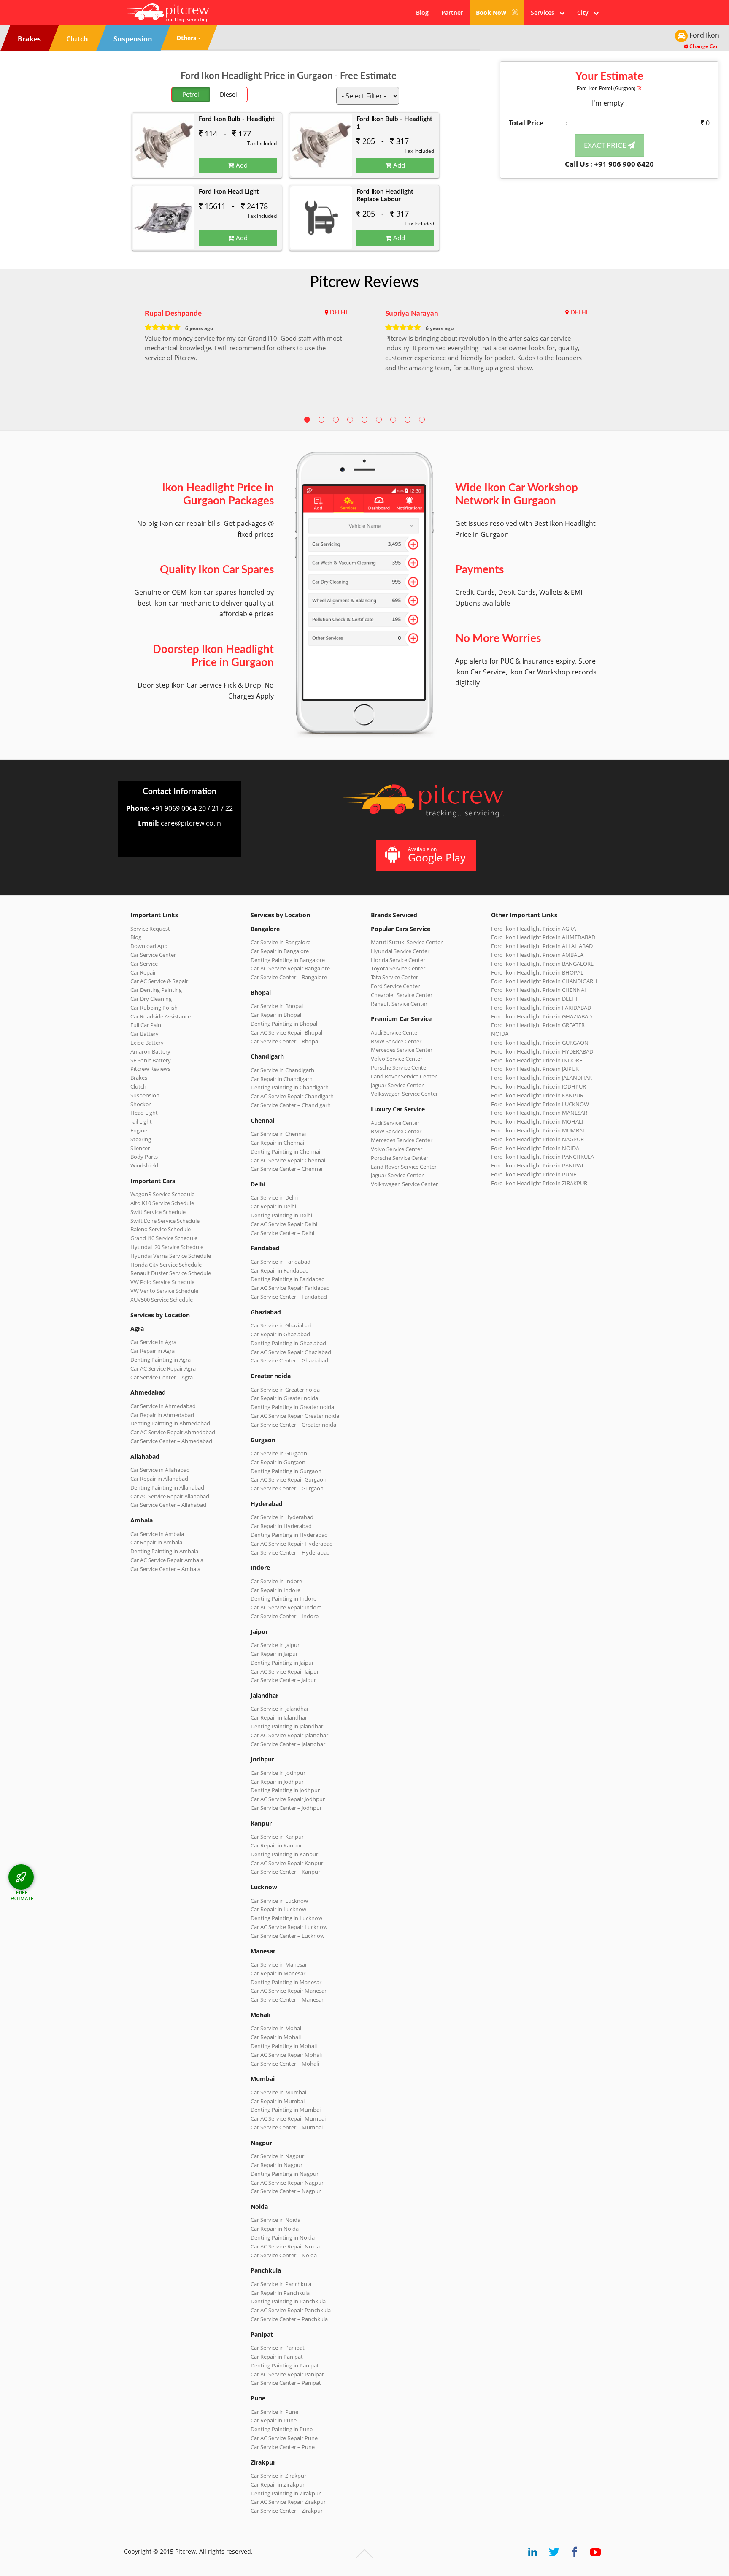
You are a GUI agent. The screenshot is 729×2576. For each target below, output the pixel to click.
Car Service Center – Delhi (282, 1233)
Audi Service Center (395, 1032)
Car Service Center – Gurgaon (287, 1488)
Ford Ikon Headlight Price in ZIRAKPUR (539, 1183)
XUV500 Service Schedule (162, 1300)
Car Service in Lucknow (279, 1901)
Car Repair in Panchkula (280, 2293)
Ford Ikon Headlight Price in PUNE (534, 1174)
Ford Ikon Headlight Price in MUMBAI (538, 1130)
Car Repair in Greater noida (284, 1398)
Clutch (138, 1086)
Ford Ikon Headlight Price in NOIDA (535, 1148)
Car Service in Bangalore (281, 942)
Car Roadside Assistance (161, 1016)
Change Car (703, 46)
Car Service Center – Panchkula (289, 2319)
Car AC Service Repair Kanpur (287, 1863)
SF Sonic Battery (151, 1060)
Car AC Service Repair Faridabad (290, 1288)
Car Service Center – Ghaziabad (289, 1360)
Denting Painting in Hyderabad (289, 1535)
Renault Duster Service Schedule (171, 1273)
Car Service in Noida (275, 2220)
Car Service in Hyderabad (282, 1517)
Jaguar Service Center (397, 1085)
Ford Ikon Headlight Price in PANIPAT (537, 1165)
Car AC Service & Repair (159, 981)
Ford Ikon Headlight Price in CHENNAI (539, 990)
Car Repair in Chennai (277, 1143)
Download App (149, 946)
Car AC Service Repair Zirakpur (288, 2502)
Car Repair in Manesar (278, 1973)
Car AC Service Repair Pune (284, 2438)
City (585, 12)
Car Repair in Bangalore (280, 951)
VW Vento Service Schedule (164, 1291)
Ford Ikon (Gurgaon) (607, 89)
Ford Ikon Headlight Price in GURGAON (540, 1043)
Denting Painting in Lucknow (286, 1918)
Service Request (150, 929)
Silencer (140, 1148)
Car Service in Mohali (277, 2028)
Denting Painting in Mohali (284, 2046)
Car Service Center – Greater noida (293, 1425)
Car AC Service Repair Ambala (167, 1560)
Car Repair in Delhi (273, 1206)
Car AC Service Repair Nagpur (287, 2183)
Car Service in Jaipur (275, 1645)
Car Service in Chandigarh (282, 1070)
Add (241, 165)
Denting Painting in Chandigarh (290, 1087)
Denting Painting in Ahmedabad (170, 1423)
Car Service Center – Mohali (285, 2064)
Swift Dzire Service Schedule (165, 1221)
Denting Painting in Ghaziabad (288, 1343)
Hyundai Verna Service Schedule (171, 1256)
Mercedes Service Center (402, 1050)
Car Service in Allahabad (160, 1470)
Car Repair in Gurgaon (278, 1462)
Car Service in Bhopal (277, 1006)
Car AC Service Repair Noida (285, 2246)
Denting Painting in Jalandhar (287, 1726)
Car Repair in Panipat (277, 2357)
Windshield (144, 1165)
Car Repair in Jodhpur (277, 1782)
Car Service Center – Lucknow (288, 1936)
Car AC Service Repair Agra (163, 1368)
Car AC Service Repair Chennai (288, 1160)
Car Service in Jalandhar (280, 1709)
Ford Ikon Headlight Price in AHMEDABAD (543, 937)
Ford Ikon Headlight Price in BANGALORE (542, 964)
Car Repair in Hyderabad (281, 1526)
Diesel (228, 94)
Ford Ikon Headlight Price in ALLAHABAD (542, 946)
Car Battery (144, 1034)
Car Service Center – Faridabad (289, 1297)
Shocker (140, 1104)
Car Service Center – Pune (283, 2447)
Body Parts (144, 1157)
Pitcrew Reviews (364, 282)
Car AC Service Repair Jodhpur (288, 1799)
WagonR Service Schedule (162, 1194)
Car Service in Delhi (274, 1197)
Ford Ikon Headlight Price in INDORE (537, 1060)
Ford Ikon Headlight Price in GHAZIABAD (541, 1016)
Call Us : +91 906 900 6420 (609, 164)
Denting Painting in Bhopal (284, 1024)
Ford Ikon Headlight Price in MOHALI (537, 1121)
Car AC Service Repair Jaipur (285, 1671)
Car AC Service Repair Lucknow (289, 1927)
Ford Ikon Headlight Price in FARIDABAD (541, 1008)
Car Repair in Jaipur (274, 1654)
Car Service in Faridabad (281, 1262)
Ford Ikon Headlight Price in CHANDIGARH (544, 981)
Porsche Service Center (400, 1067)
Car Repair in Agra (153, 1351)
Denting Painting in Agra (161, 1360)
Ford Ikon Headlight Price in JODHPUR (539, 1086)
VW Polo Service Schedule (162, 1282)
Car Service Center (153, 955)
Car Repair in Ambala (156, 1542)
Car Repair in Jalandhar (279, 1717)
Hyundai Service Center (400, 951)
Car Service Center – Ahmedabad (171, 1441)
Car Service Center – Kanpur (285, 1872)
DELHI (339, 313)
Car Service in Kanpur (277, 1837)
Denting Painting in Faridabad (288, 1279)
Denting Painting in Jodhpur (285, 1790)
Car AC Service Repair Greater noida (295, 1416)
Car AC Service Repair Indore (286, 1607)
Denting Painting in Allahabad (167, 1487)
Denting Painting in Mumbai (286, 2110)
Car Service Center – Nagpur (286, 2191)
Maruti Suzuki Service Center (407, 942)
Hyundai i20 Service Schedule (167, 1247)
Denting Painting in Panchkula (288, 2301)
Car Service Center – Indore (285, 1616)
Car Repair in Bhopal (276, 1015)
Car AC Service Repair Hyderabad (292, 1544)
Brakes (139, 1078)
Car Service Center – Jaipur (283, 1680)
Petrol (191, 94)
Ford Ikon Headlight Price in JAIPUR (535, 1069)
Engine (139, 1130)
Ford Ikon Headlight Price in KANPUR (537, 1095)
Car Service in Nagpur (277, 2156)
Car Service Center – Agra (162, 1377)
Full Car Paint (147, 1025)
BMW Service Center (396, 1041)
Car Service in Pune (274, 2412)
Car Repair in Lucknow (278, 1909)
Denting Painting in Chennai (285, 1151)
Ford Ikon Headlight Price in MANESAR (539, 1113)
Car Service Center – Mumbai (287, 2127)
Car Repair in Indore (275, 1590)
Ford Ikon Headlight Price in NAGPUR (537, 1139)
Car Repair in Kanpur (276, 1845)
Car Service (144, 964)
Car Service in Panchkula (281, 2284)
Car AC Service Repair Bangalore (290, 968)
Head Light (144, 1113)
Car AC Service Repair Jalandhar (289, 1735)
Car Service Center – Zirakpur (287, 2511)
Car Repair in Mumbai (278, 2101)
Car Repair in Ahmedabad (162, 1415)
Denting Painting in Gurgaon (286, 1471)
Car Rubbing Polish (154, 1008)
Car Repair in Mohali (276, 2037)
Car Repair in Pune (274, 2420)
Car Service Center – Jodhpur (286, 1808)
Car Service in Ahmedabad (163, 1406)
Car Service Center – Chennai (286, 1169)
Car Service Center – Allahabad (168, 1505)
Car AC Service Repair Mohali (286, 2055)
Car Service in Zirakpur (278, 2476)
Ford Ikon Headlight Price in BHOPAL (537, 972)
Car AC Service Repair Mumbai (288, 2118)
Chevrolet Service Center (402, 995)
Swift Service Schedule (158, 1212)
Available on (437, 855)
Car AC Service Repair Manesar (289, 1991)
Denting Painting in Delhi (281, 1215)
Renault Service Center (399, 1004)
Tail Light (141, 1121)
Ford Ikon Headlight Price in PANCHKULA (543, 1157)
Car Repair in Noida (275, 2229)
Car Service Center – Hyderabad (290, 1552)
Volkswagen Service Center (404, 1094)
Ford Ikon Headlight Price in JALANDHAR (541, 1078)
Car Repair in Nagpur (277, 2165)
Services (545, 12)
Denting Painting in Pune (282, 2429)
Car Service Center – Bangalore (289, 977)
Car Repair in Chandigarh (282, 1079)
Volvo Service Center (397, 1059)
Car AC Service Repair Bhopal (286, 1032)
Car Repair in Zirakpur (278, 2484)
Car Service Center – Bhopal (285, 1041)
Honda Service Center (398, 960)
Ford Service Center (395, 986)
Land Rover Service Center (404, 1076)
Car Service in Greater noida (285, 1390)
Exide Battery (147, 1043)
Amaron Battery (150, 1051)
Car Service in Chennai (278, 1134)
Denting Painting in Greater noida (292, 1407)
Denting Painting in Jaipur (282, 1663)
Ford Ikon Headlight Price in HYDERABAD (542, 1051)
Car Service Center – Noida (284, 2255)
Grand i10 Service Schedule (164, 1238)
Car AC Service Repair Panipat (287, 2374)
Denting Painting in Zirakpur (286, 2493)
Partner (452, 12)
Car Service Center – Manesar (287, 1999)
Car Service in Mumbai (278, 2092)
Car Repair (143, 972)
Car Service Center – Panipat (286, 2383)
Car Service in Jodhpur (278, 1773)
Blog (422, 12)
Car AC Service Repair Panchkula (291, 2310)
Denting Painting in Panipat (285, 2365)
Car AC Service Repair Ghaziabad (291, 1352)
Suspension (145, 1095)
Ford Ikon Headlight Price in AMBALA (537, 955)
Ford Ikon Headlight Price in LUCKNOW (540, 1104)
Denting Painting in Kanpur (284, 1854)
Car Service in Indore (276, 1581)
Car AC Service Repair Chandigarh (292, 1096)
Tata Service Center (394, 977)
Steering (141, 1139)
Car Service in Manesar (279, 1964)
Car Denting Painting (156, 990)
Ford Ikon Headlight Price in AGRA (533, 929)
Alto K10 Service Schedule (162, 1203)
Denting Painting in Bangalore (288, 960)
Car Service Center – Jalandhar (288, 1744)
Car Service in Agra (153, 1342)
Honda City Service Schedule (166, 1265)
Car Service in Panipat (278, 2348)
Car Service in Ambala (157, 1534)
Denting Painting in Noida (283, 2237)
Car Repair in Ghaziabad (280, 1334)
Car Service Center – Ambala (165, 1569)
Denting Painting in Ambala (164, 1551)
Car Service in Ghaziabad (281, 1325)
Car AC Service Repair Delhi (284, 1224)
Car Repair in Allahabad (159, 1479)
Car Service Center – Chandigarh (291, 1105)
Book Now (492, 12)
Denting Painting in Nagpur (285, 2174)
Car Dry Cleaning (151, 999)
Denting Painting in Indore (283, 1598)
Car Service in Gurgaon (279, 1453)
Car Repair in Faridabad (280, 1270)
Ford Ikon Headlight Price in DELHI (534, 999)
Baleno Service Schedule (161, 1229)
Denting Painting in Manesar (286, 1982)
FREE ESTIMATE (22, 1895)
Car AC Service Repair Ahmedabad (173, 1432)
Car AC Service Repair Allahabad (170, 1496)
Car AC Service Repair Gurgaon (289, 1479)
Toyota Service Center (398, 968)
